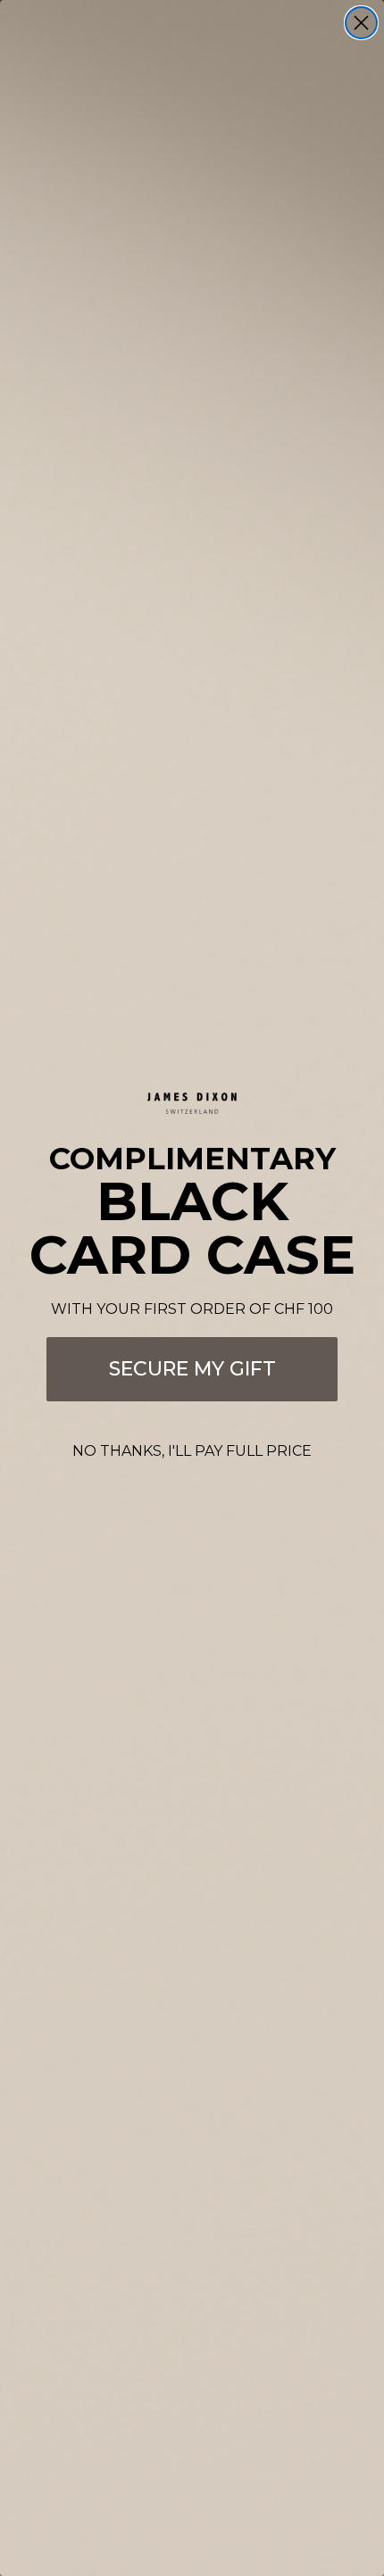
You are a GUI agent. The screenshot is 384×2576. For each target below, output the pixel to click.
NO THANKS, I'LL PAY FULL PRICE (192, 1451)
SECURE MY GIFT (192, 1369)
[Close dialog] (361, 23)
